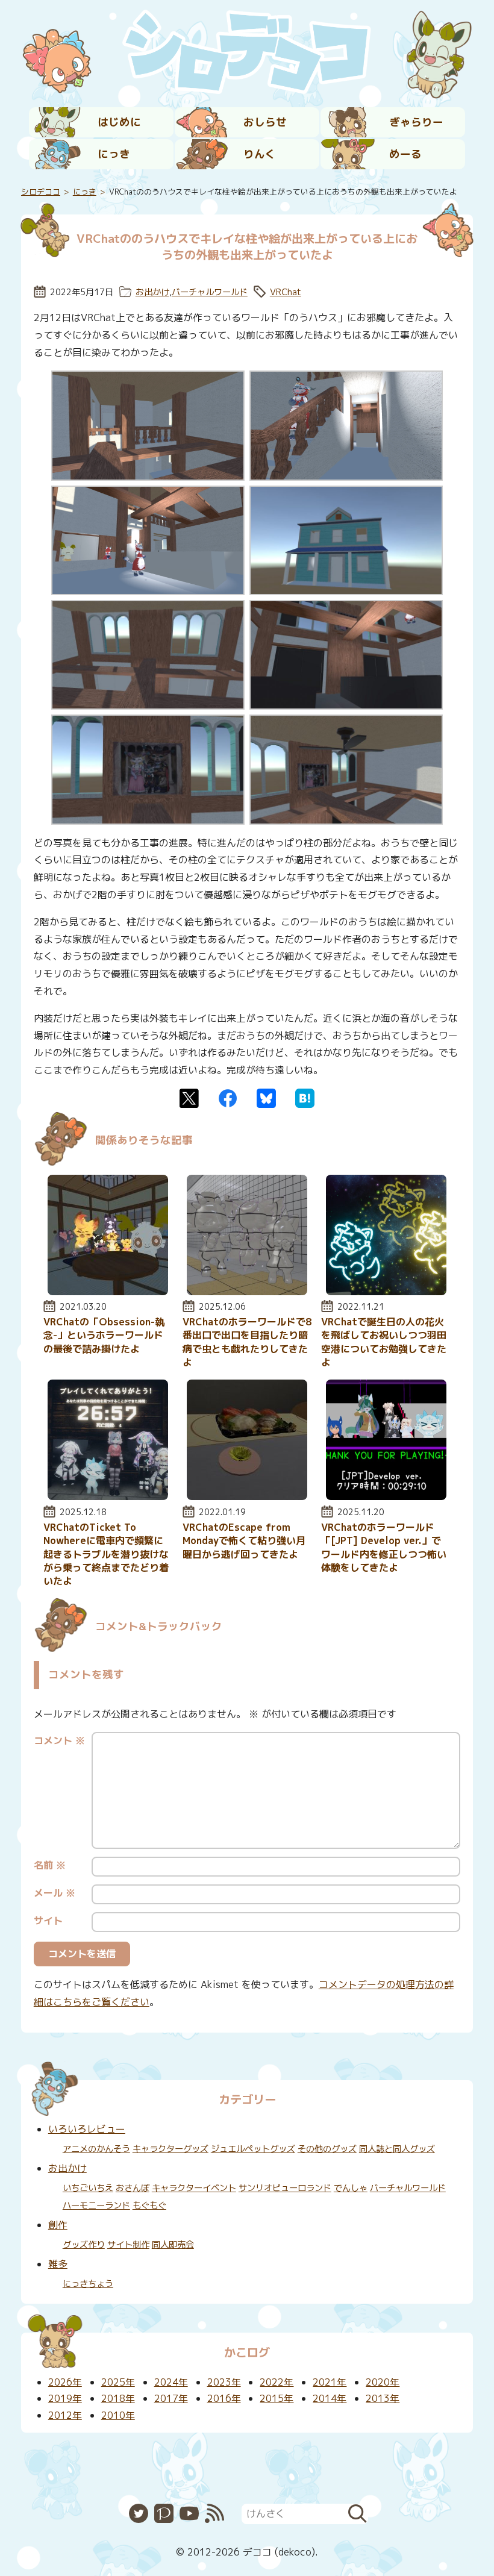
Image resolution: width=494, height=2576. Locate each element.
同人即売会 (173, 2245)
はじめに (119, 122)
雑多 (58, 2264)
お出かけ (152, 292)
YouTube (189, 2513)
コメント (59, 1740)
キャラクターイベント (194, 2188)
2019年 (65, 2398)
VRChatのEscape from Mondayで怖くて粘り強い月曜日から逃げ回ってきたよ (244, 1541)
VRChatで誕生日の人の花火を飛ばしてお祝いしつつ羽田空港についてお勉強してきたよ (384, 1342)
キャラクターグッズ (170, 2149)
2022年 (277, 2382)
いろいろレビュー (87, 2129)
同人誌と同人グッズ (397, 2149)
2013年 (383, 2398)
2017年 (171, 2398)
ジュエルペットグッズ (253, 2149)
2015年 (277, 2398)
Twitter (189, 1098)
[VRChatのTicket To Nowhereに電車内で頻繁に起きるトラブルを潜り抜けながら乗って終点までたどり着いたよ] (108, 1496)
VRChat (286, 292)
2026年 (65, 2382)
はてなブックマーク (305, 1098)
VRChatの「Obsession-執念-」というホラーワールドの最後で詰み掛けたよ (104, 1335)
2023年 (224, 2382)
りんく (260, 154)
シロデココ (41, 192)
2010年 (118, 2415)
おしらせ (265, 122)
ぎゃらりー (416, 122)
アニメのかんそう (96, 2149)
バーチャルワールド (210, 292)
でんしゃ (351, 2188)
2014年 (330, 2398)
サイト (48, 1921)
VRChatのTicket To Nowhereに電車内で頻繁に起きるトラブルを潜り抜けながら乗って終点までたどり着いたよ (106, 1554)
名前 (50, 1865)
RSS (214, 2513)
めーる (405, 154)
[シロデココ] (247, 52)
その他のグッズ (327, 2149)
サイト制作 (128, 2245)
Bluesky (266, 1098)
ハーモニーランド (96, 2206)
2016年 (224, 2398)
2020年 (383, 2382)
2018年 (118, 2398)
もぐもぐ (149, 2206)
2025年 (118, 2382)
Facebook (228, 1098)
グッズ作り (84, 2245)
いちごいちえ (88, 2188)
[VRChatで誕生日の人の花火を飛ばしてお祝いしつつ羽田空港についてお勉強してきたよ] (386, 1292)
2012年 (65, 2415)
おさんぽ (133, 2188)
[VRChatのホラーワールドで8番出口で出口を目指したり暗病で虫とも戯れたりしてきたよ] (247, 1292)
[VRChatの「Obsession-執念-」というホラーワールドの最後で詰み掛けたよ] (108, 1292)
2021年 (330, 2382)
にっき (114, 154)
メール (55, 1893)
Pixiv (164, 2513)
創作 (58, 2225)
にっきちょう (88, 2284)
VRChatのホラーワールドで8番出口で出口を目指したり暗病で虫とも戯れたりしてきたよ (247, 1342)
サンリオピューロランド (285, 2188)
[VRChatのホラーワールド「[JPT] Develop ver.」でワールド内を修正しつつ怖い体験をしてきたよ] (386, 1496)
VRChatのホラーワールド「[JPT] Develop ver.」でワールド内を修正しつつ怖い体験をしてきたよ (384, 1547)
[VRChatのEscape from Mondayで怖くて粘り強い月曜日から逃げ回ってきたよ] (247, 1496)
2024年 (171, 2382)
